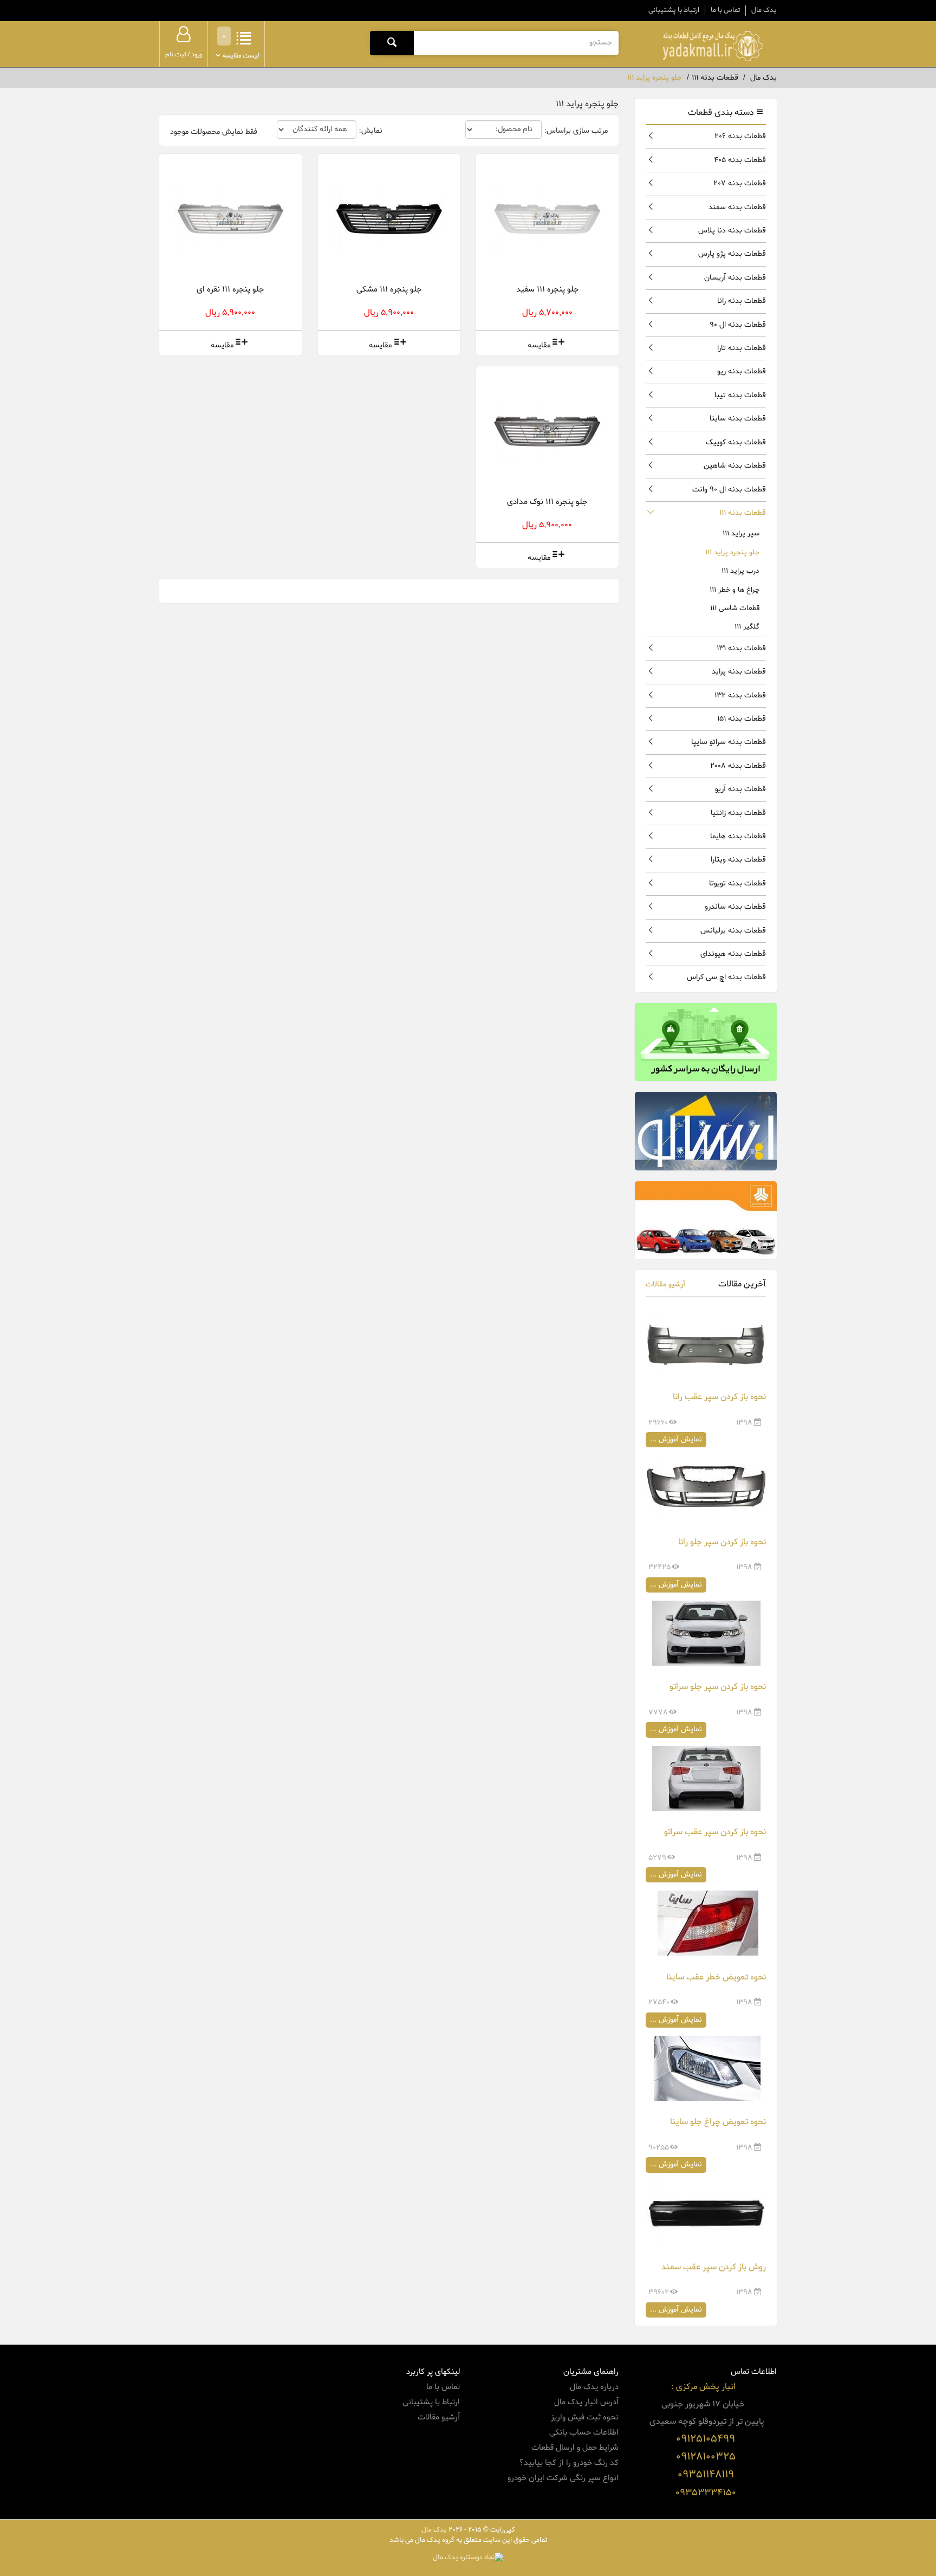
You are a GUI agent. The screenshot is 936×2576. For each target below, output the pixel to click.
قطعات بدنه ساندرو (735, 907)
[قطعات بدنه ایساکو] (706, 1131)
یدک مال (764, 10)
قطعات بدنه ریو (742, 371)
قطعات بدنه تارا (742, 348)
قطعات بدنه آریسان (735, 278)
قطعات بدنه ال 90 (738, 325)
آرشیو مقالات (665, 1284)
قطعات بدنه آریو (740, 789)
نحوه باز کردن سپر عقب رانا (719, 1397)
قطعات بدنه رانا (742, 301)
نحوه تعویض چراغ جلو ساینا (718, 2122)
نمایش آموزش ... (676, 1439)
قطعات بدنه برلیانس (733, 931)
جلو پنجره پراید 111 (732, 552)
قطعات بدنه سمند (737, 207)
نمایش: (370, 131)
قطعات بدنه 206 (740, 136)
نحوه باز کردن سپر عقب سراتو (715, 1832)
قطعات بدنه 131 (741, 648)
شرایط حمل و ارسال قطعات (575, 2448)
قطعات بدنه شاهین (735, 466)
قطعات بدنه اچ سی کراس (726, 977)
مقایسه (539, 345)
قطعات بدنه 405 (740, 160)
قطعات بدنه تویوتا (737, 884)
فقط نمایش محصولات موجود (214, 132)
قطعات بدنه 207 (740, 183)
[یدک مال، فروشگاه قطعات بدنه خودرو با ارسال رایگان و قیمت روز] (712, 46)
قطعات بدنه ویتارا (738, 860)
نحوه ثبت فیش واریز (585, 2417)
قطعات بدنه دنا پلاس (732, 231)
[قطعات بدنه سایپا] (706, 1220)
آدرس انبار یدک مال (586, 2402)
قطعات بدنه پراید (739, 672)
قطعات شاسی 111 (735, 608)
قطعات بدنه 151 (742, 719)
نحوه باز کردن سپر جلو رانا (722, 1542)
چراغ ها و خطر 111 (734, 590)
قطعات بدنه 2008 (738, 766)
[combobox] (516, 43)
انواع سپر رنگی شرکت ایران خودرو (563, 2478)
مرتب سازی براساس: (576, 131)
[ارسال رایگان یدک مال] (706, 1042)
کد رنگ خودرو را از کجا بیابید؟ (569, 2463)
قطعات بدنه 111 (743, 513)
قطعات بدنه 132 (740, 695)
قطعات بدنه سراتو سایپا (729, 742)
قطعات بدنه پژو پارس (732, 254)
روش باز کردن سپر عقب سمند (714, 2267)
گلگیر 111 (747, 627)
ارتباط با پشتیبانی (674, 10)
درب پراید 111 (740, 571)
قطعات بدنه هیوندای (733, 954)
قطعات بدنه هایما (738, 836)
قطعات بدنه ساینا (738, 419)
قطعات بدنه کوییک (736, 442)
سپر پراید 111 (741, 533)
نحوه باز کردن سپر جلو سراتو (718, 1687)
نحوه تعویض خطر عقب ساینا (716, 1977)
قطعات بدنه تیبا (740, 395)
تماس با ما (725, 10)
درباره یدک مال (594, 2387)
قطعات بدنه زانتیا (738, 813)
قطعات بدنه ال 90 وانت (729, 490)
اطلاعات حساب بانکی (584, 2432)
